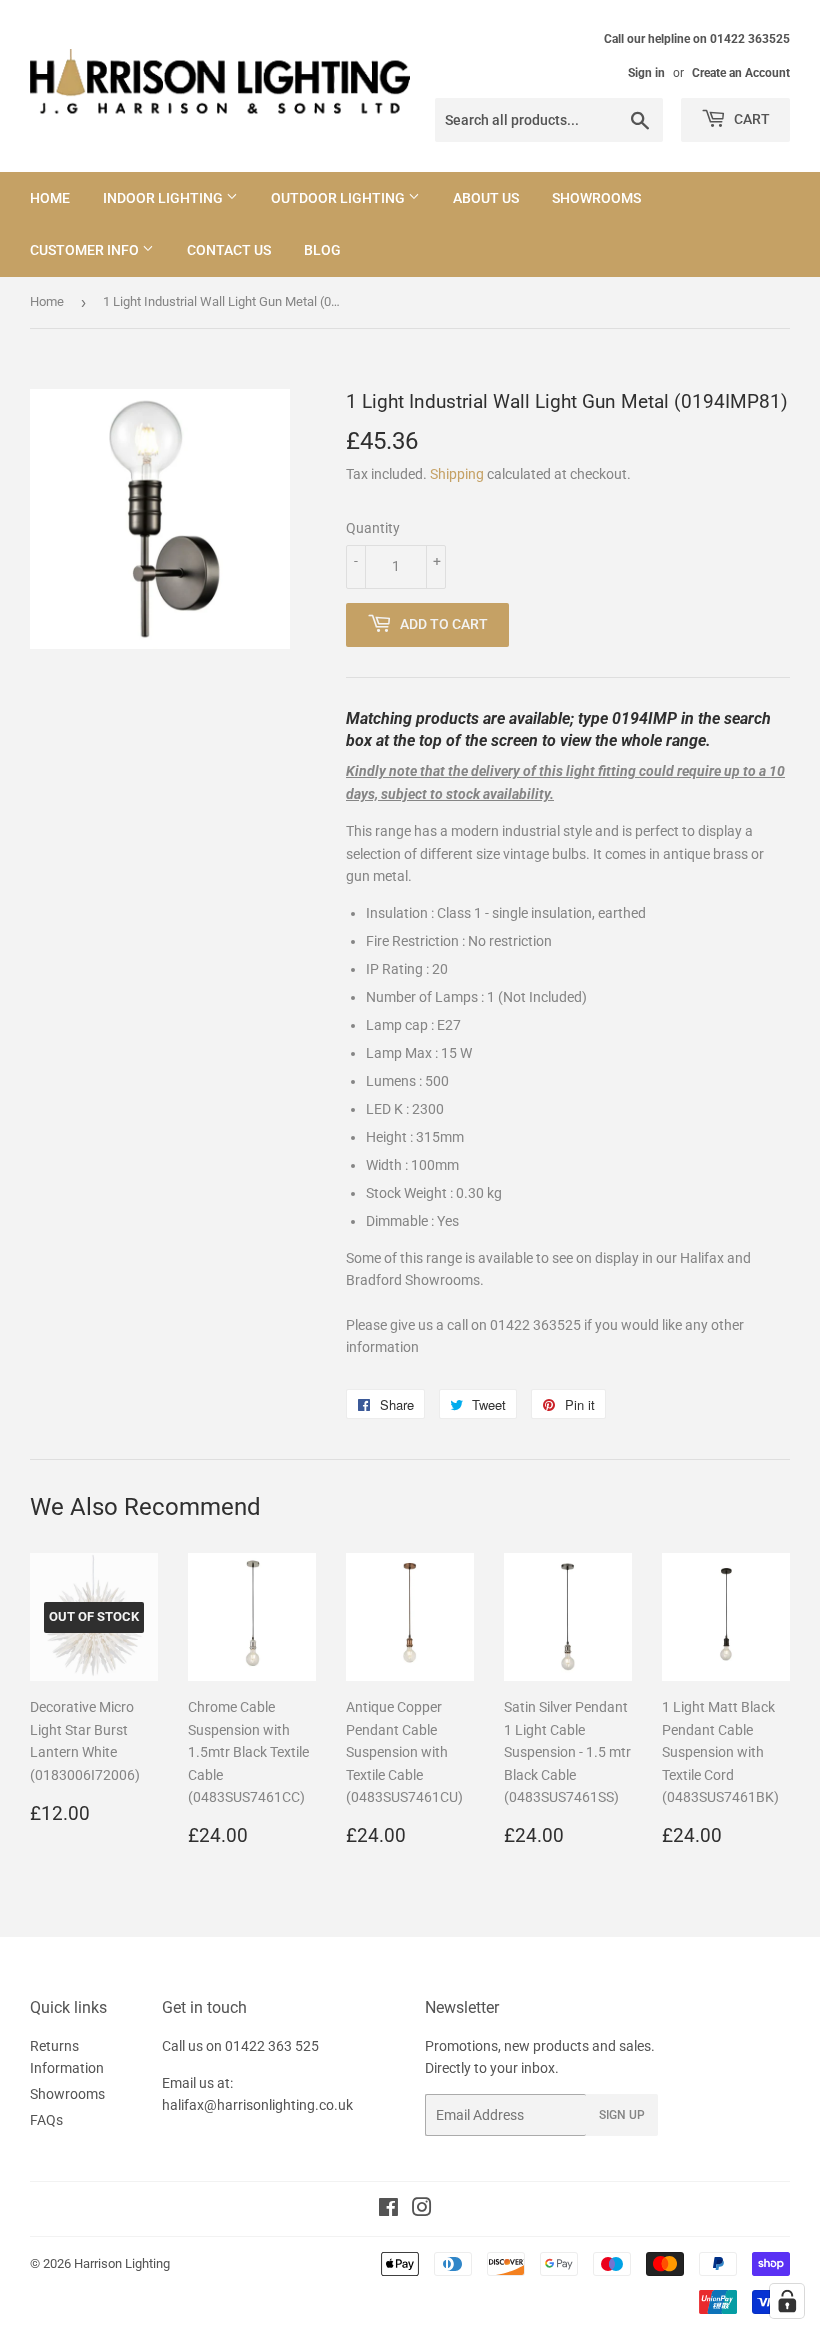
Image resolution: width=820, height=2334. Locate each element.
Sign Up (622, 2115)
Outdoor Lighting (339, 198)
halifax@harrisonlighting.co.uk (257, 2105)
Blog (322, 250)
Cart (750, 119)
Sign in (646, 73)
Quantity (373, 528)
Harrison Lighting (122, 2263)
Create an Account (741, 73)
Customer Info (86, 250)
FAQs (46, 2120)
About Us (486, 198)
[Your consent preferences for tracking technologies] (787, 2301)
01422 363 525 (272, 2046)
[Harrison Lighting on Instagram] (422, 2210)
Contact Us (229, 250)
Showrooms (596, 198)
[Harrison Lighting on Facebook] (388, 2210)
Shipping (457, 474)
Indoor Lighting (164, 198)
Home (50, 198)
